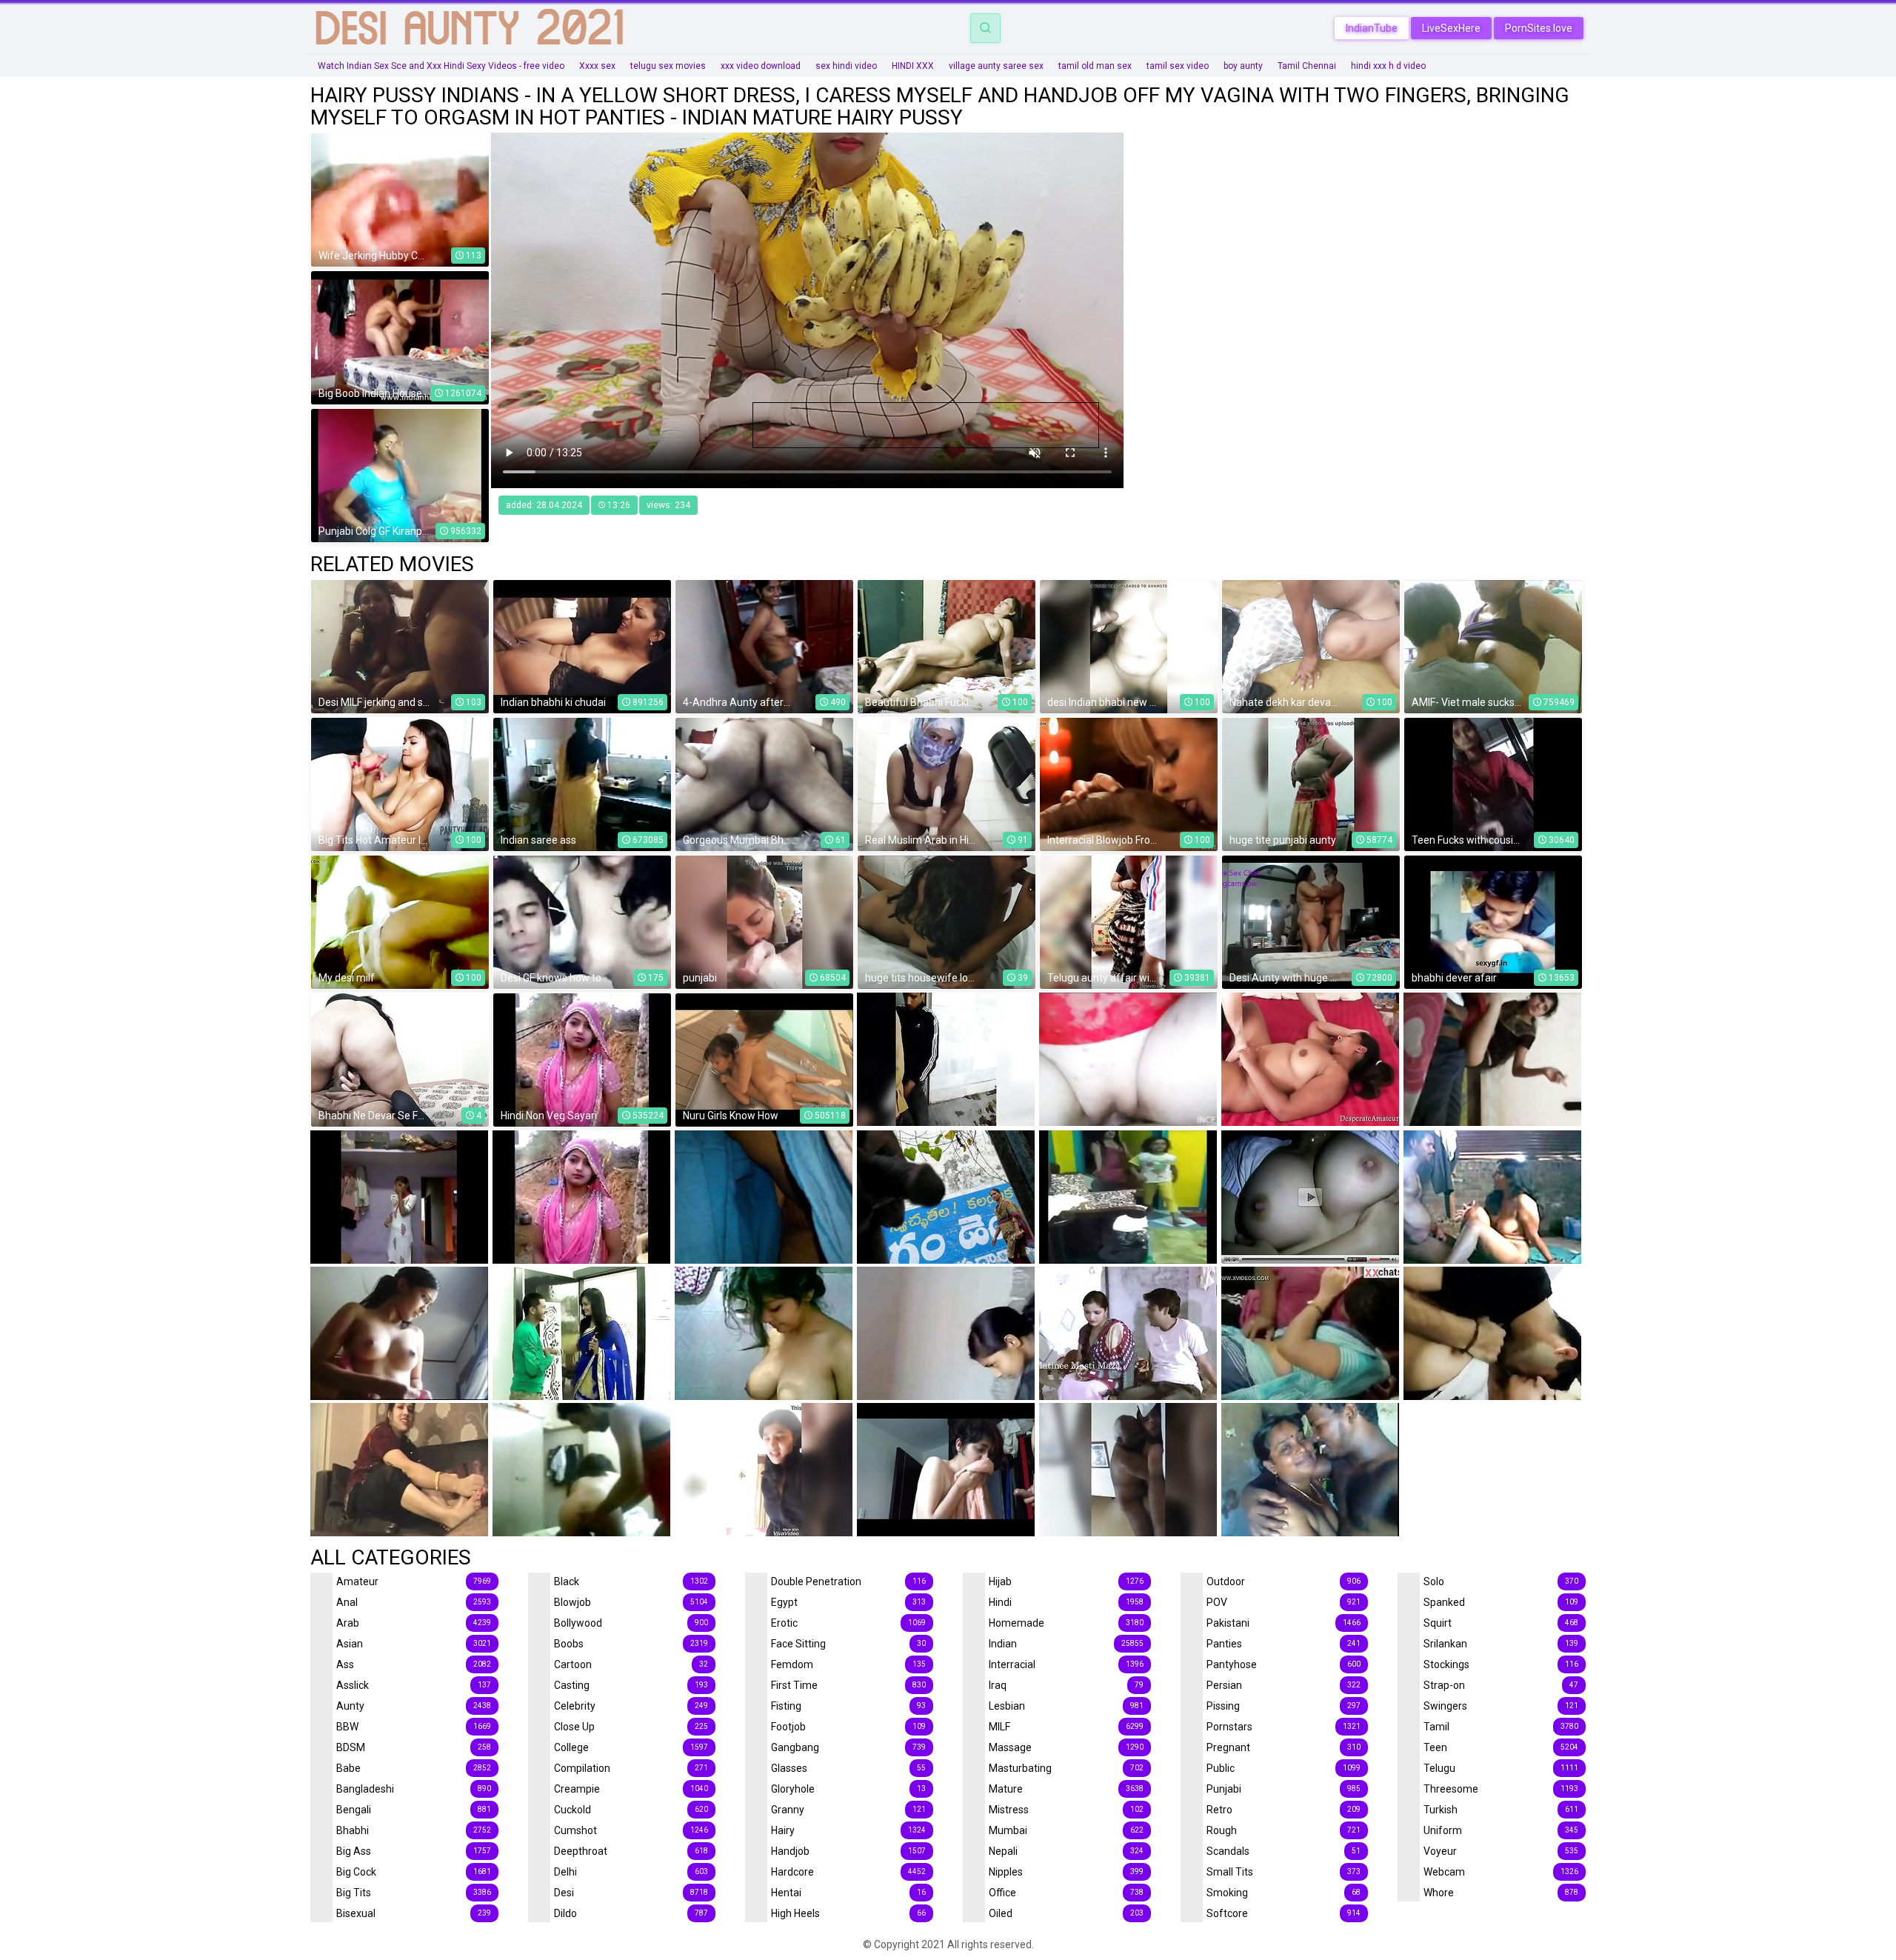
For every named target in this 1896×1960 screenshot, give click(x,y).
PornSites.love (1539, 28)
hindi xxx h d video (1388, 66)
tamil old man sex (1095, 66)
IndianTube (1372, 28)
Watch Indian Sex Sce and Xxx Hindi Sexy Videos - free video (441, 66)
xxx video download (761, 66)
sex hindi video (846, 66)
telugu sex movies (668, 66)
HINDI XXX (913, 66)
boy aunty (1243, 66)
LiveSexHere (1451, 28)
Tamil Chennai (1307, 66)
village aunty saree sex (996, 66)
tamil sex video (1178, 66)
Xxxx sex (597, 66)
